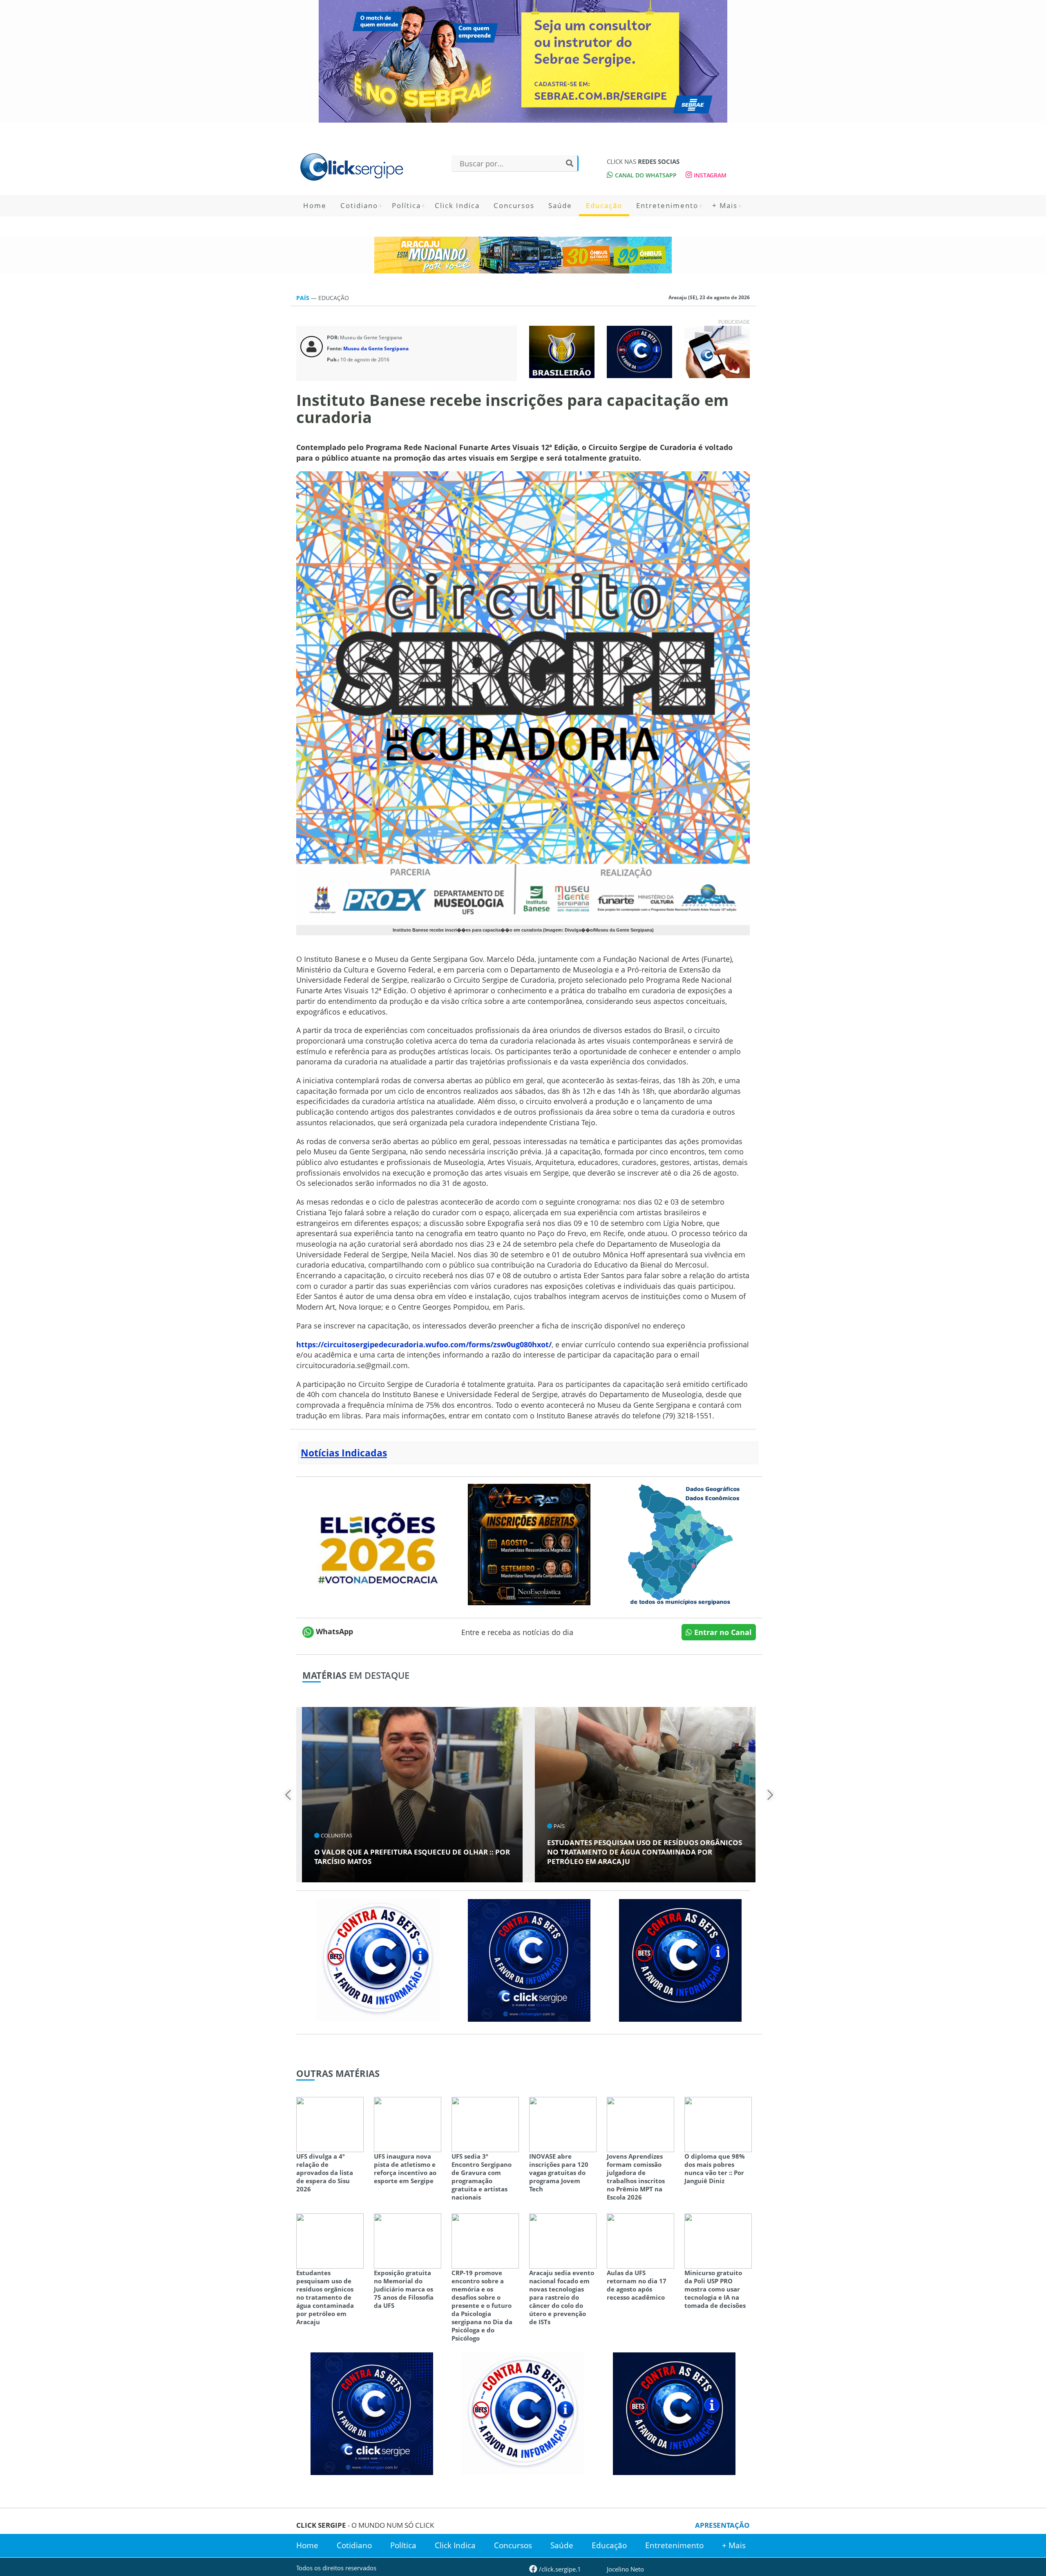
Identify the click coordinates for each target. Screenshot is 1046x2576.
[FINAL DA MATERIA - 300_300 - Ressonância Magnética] (529, 1543)
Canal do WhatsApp (645, 175)
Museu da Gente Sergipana (376, 348)
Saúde (560, 205)
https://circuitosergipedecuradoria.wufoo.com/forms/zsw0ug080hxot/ (424, 1344)
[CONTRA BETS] (680, 1960)
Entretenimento (667, 205)
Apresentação (722, 2525)
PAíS (304, 298)
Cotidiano (359, 205)
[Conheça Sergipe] (680, 1543)
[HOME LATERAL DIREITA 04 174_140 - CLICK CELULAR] (717, 351)
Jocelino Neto (625, 2569)
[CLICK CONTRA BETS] (639, 351)
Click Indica (457, 205)
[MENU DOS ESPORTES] (562, 351)
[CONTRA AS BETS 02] (378, 1960)
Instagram (709, 175)
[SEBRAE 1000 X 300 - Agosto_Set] (523, 61)
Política (406, 205)
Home (315, 205)
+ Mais (725, 205)
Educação (604, 205)
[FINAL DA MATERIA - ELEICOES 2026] (378, 1543)
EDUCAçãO (334, 298)
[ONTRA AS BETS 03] (529, 1960)
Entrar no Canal (722, 1632)
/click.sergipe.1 (559, 2569)
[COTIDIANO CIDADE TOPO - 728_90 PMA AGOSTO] (523, 255)
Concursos (514, 205)
